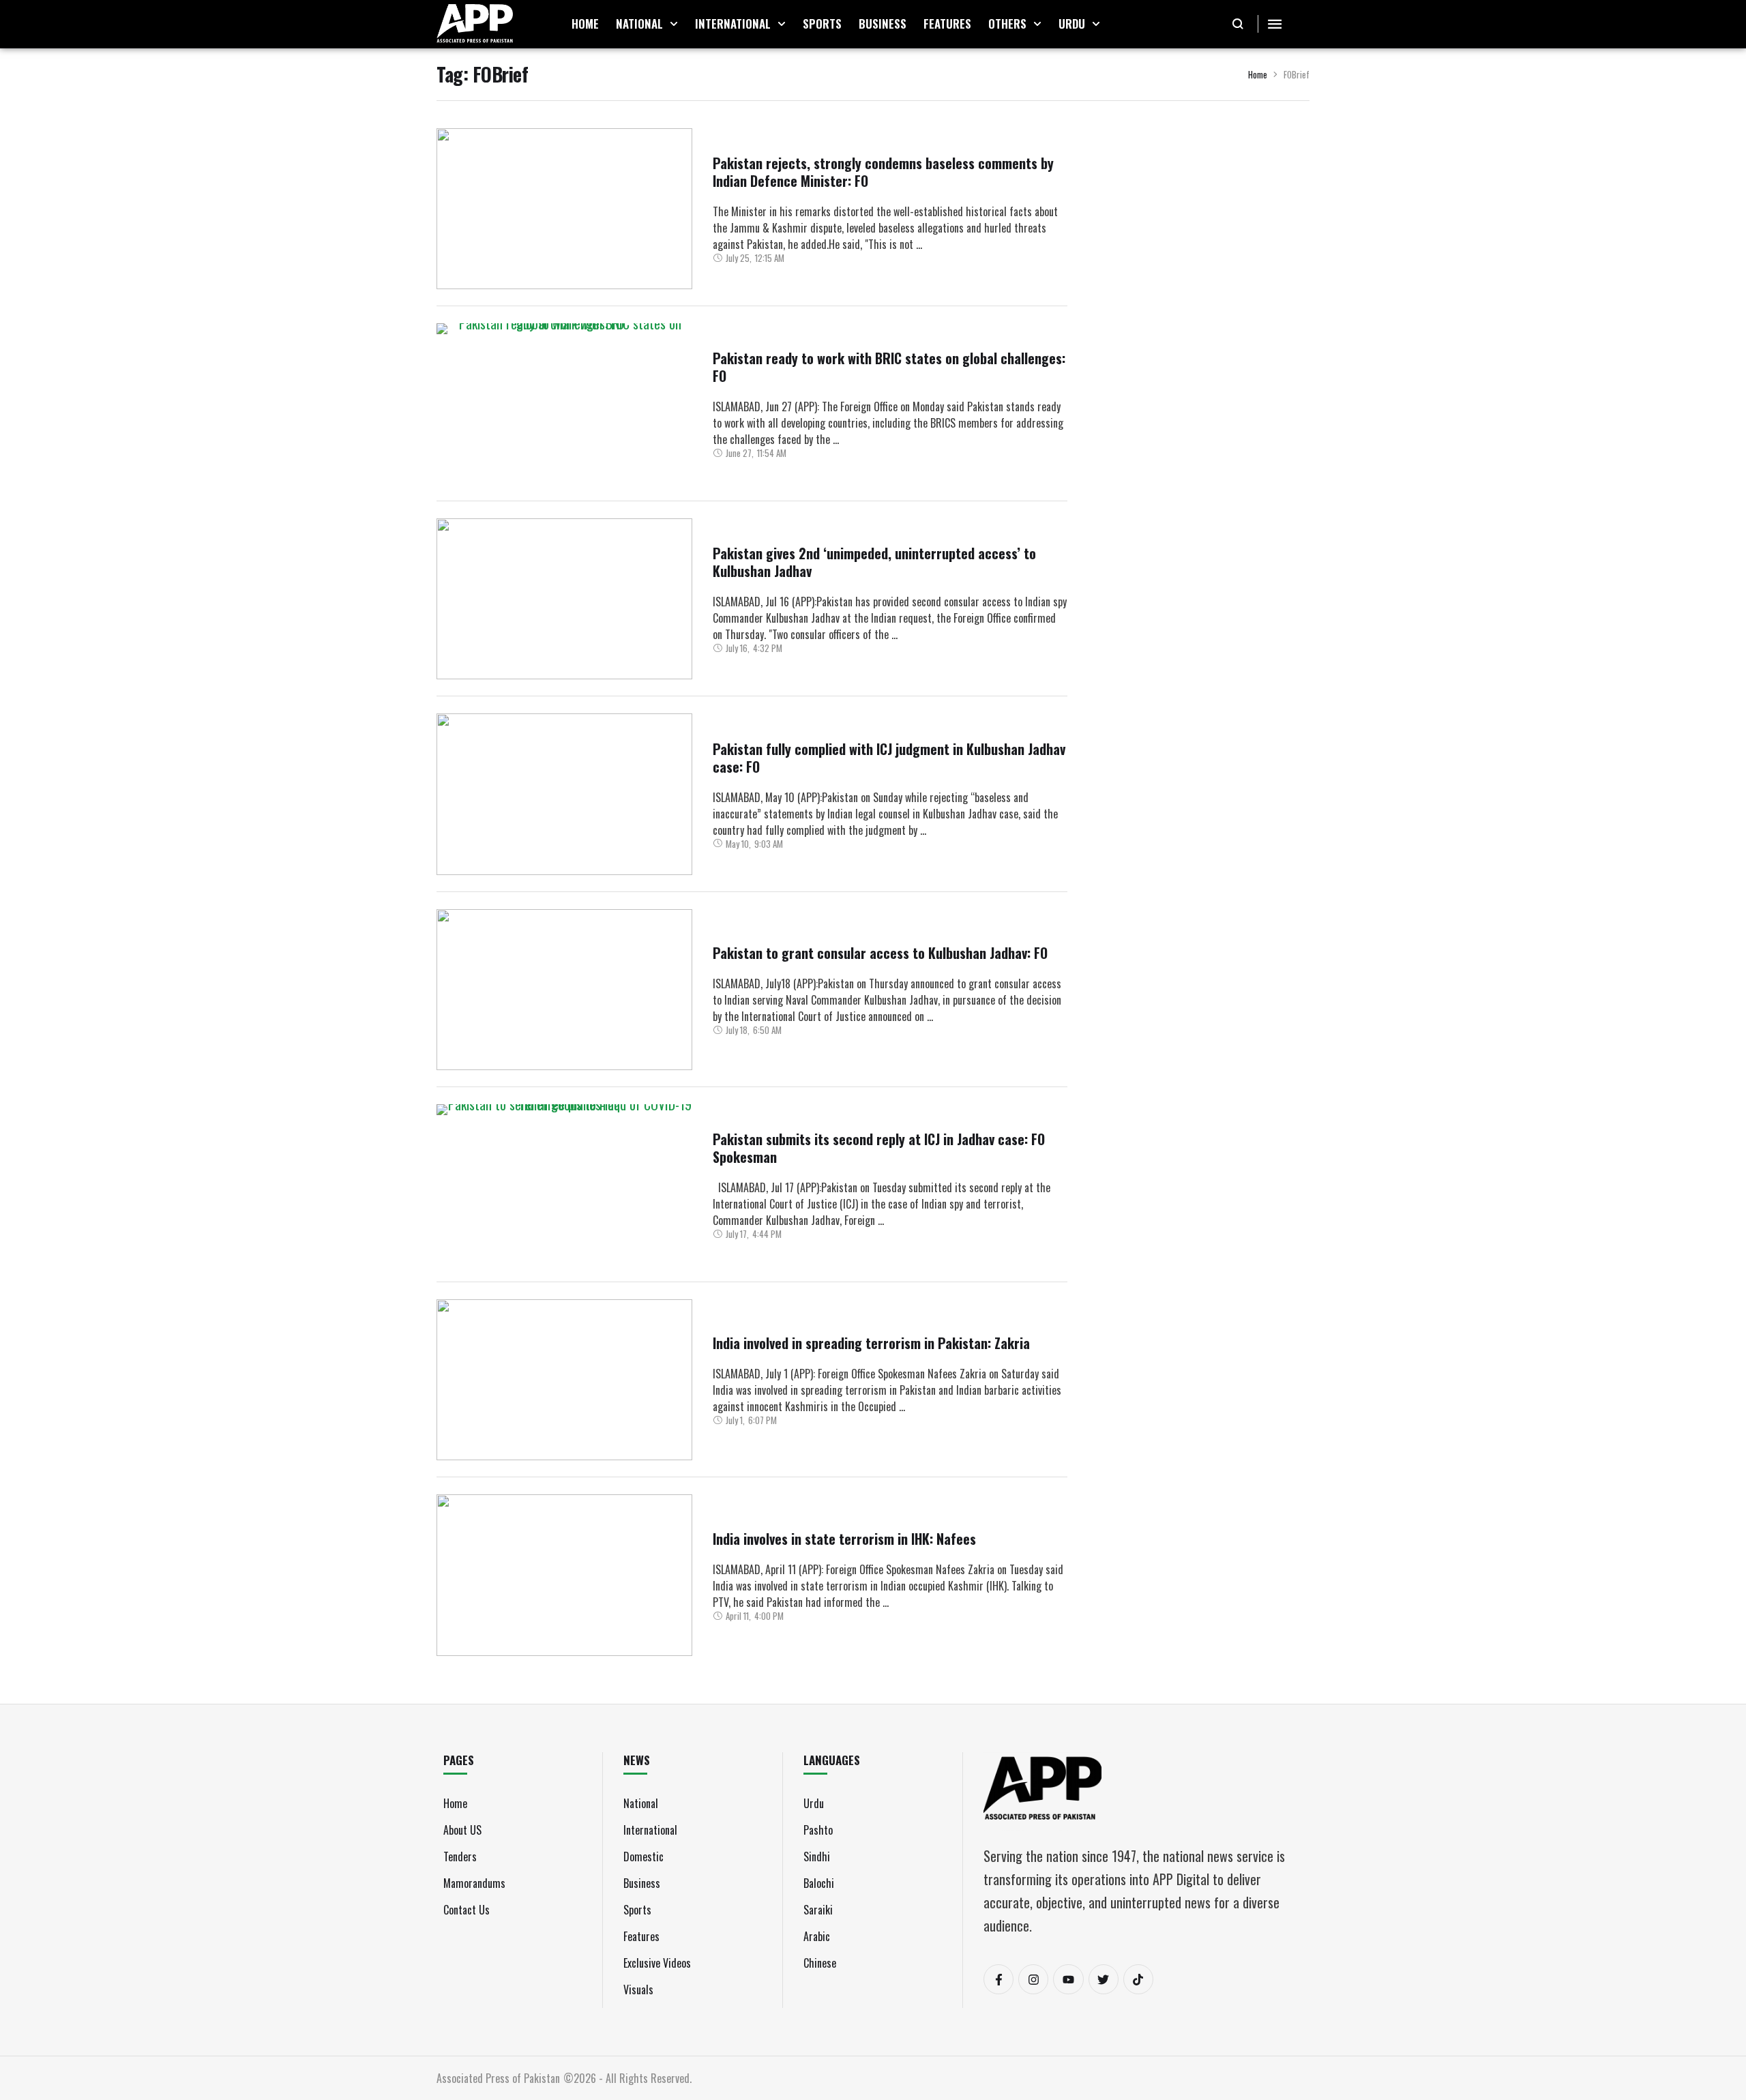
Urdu (814, 1803)
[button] (674, 24)
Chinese (820, 1963)
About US (462, 1830)
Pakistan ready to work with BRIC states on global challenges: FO (889, 367)
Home (1258, 74)
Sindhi (817, 1857)
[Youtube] (1068, 1979)
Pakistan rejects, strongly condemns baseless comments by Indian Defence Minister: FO (883, 172)
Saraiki (818, 1910)
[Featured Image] (564, 209)
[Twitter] (1104, 1979)
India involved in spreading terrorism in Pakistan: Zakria (871, 1343)
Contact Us (467, 1910)
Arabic (817, 1936)
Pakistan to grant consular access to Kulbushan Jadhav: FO (880, 953)
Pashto (818, 1830)
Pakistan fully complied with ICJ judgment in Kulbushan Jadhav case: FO (889, 758)
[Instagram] (1033, 1979)
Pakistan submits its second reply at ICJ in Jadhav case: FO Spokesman (879, 1148)
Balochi (819, 1883)
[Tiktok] (1138, 1979)
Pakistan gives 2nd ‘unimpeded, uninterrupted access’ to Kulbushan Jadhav (874, 562)
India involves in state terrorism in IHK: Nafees (844, 1539)
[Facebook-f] (998, 1979)
